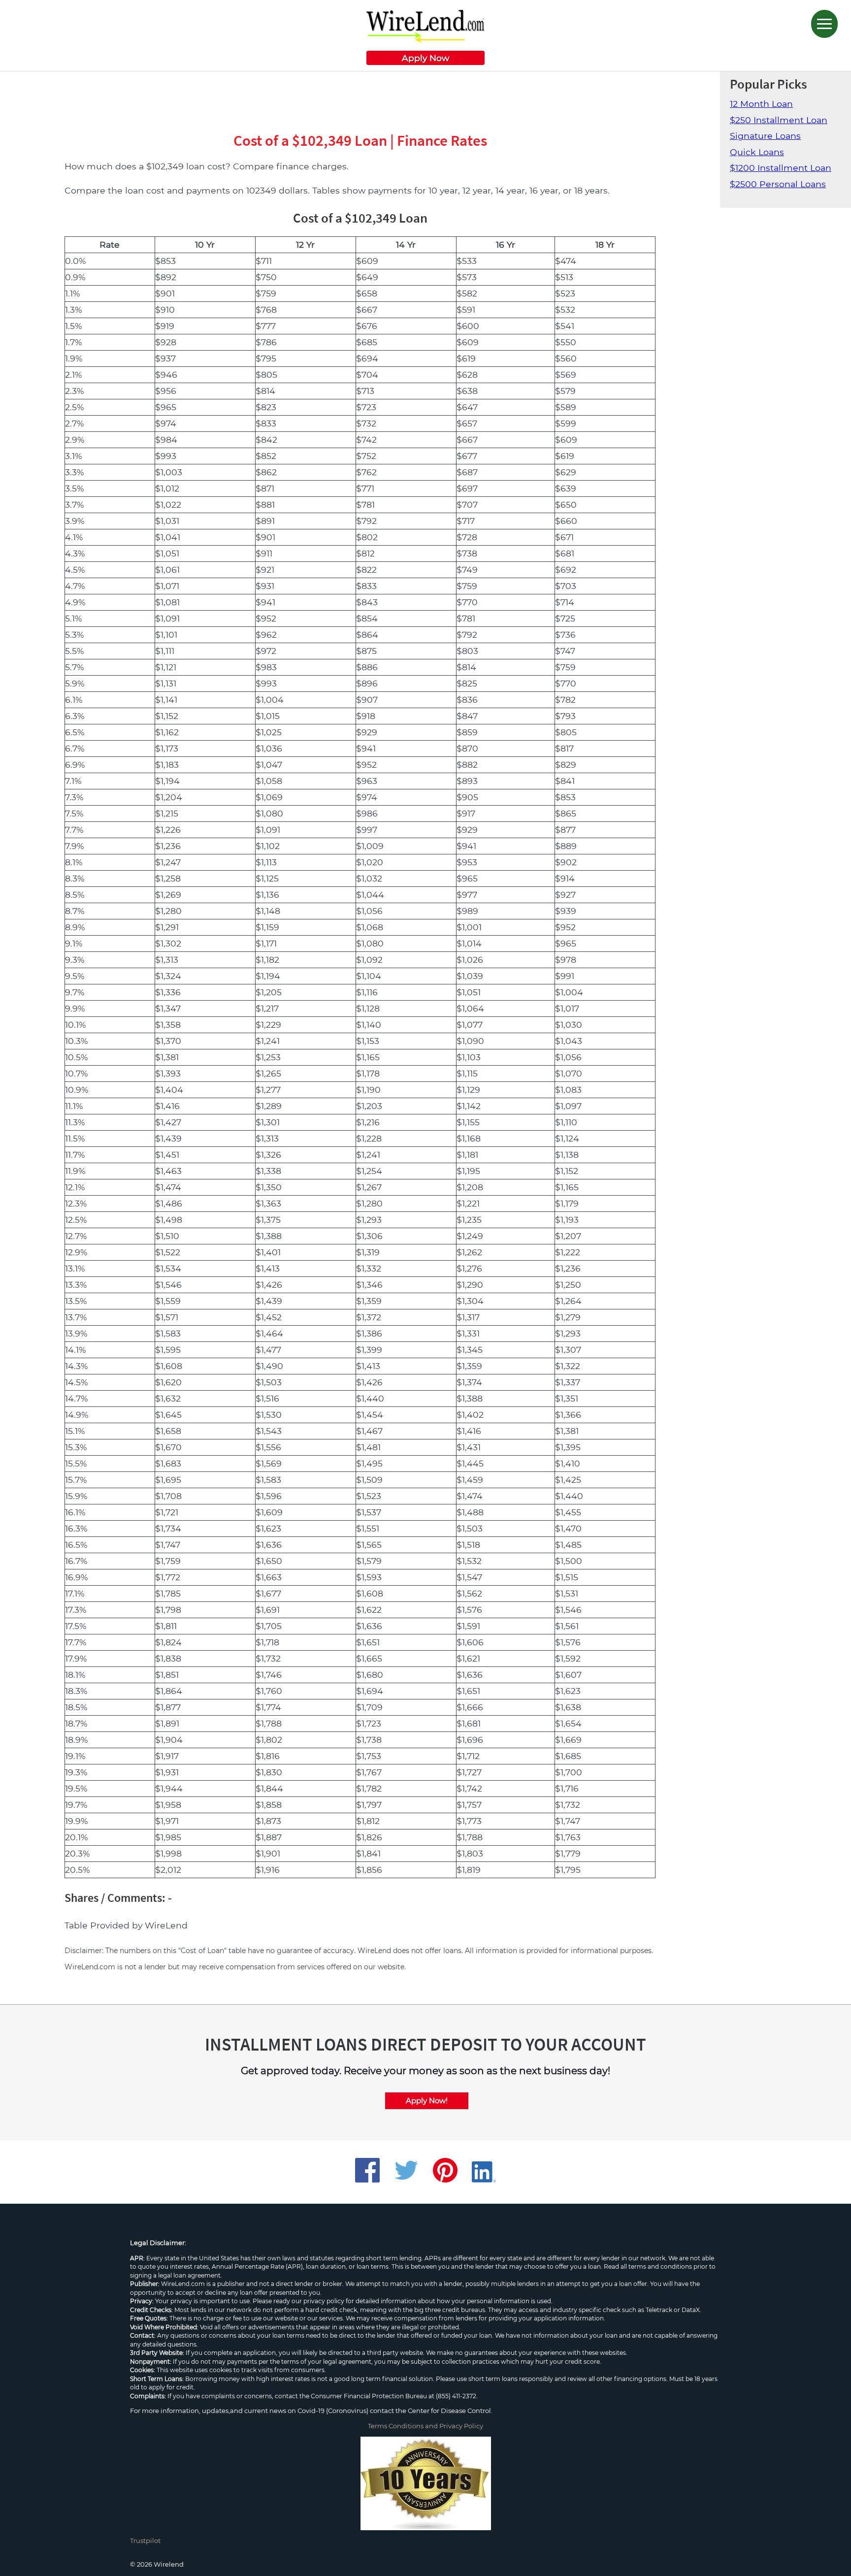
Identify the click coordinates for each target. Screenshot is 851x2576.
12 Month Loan (761, 104)
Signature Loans (765, 136)
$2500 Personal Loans (778, 184)
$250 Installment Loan (779, 120)
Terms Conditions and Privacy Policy (425, 2426)
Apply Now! (427, 2101)
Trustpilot (145, 2541)
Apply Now (425, 58)
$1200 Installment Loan (781, 168)
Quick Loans (757, 152)
